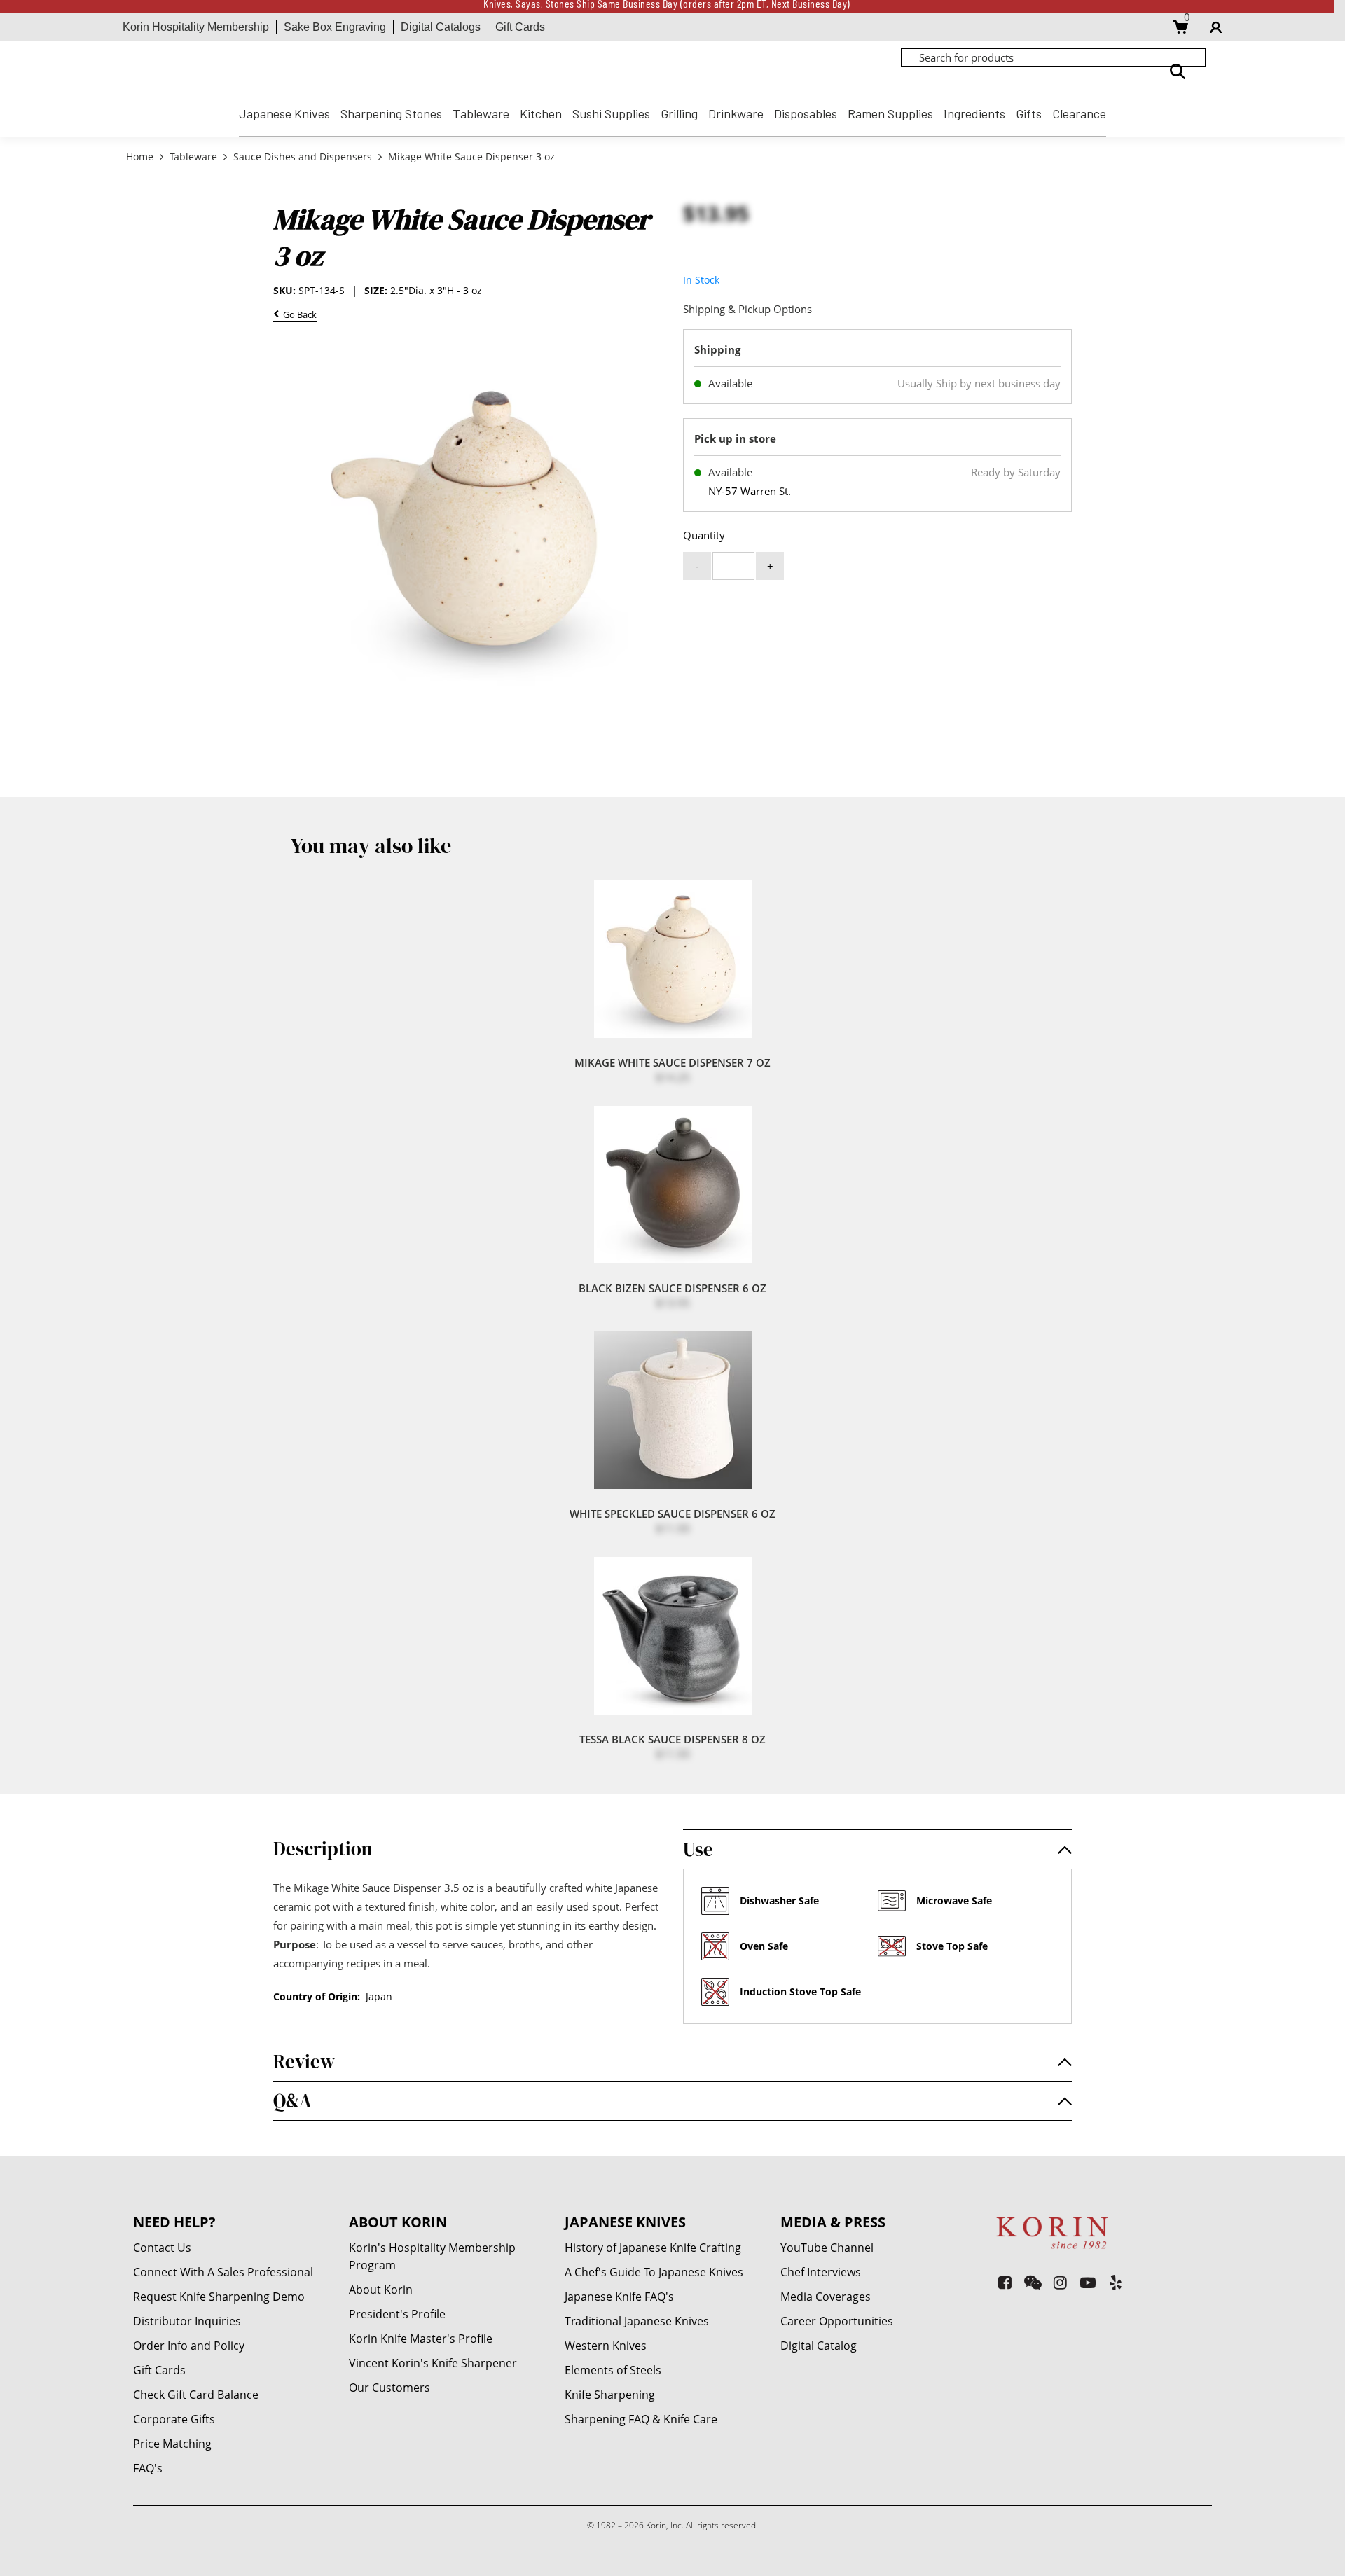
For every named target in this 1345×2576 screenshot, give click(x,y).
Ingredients (974, 113)
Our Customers (389, 2388)
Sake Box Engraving (335, 27)
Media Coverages (826, 2297)
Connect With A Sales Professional (223, 2272)
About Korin (381, 2290)
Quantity (704, 535)
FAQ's (148, 2468)
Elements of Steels (613, 2370)
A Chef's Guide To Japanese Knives (654, 2272)
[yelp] (1116, 2282)
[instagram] (1060, 2282)
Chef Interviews (821, 2272)
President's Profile (397, 2314)
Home (141, 157)
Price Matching (172, 2444)
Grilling (679, 113)
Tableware (481, 113)
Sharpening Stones (391, 113)
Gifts (1029, 113)
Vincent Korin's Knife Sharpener (433, 2363)
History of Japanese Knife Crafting (653, 2248)
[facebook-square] (1005, 2282)
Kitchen (541, 113)
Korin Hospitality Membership (196, 27)
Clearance (1079, 113)
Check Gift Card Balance (196, 2395)
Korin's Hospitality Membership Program (432, 2256)
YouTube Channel (827, 2248)
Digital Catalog (819, 2346)
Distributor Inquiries (187, 2321)
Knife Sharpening (610, 2395)
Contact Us (162, 2248)
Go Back (298, 316)
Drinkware (736, 113)
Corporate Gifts (174, 2419)
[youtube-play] (1088, 2282)
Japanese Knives (284, 113)
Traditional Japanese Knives (637, 2321)
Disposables (806, 113)
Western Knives (606, 2346)
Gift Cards (520, 27)
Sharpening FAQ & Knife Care (641, 2419)
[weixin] (1033, 2282)
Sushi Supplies (611, 113)
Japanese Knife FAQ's (619, 2297)
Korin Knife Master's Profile (421, 2339)
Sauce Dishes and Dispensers (303, 157)
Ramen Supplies (890, 113)
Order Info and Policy (189, 2346)
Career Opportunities (837, 2321)
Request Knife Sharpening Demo (219, 2297)
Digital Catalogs (441, 27)
